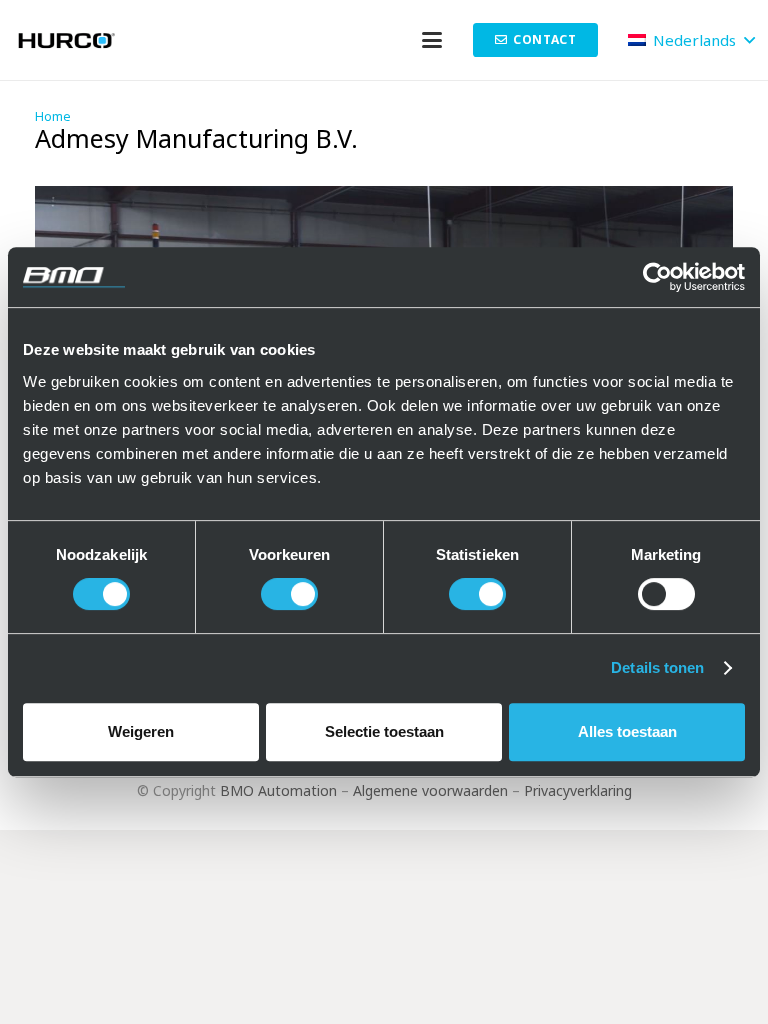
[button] (432, 40)
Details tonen (657, 667)
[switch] (289, 594)
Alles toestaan (627, 731)
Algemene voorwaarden (430, 790)
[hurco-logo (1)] (68, 40)
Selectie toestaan (384, 731)
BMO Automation (278, 790)
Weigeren (141, 731)
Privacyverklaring (578, 790)
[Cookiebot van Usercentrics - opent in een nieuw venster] (657, 277)
